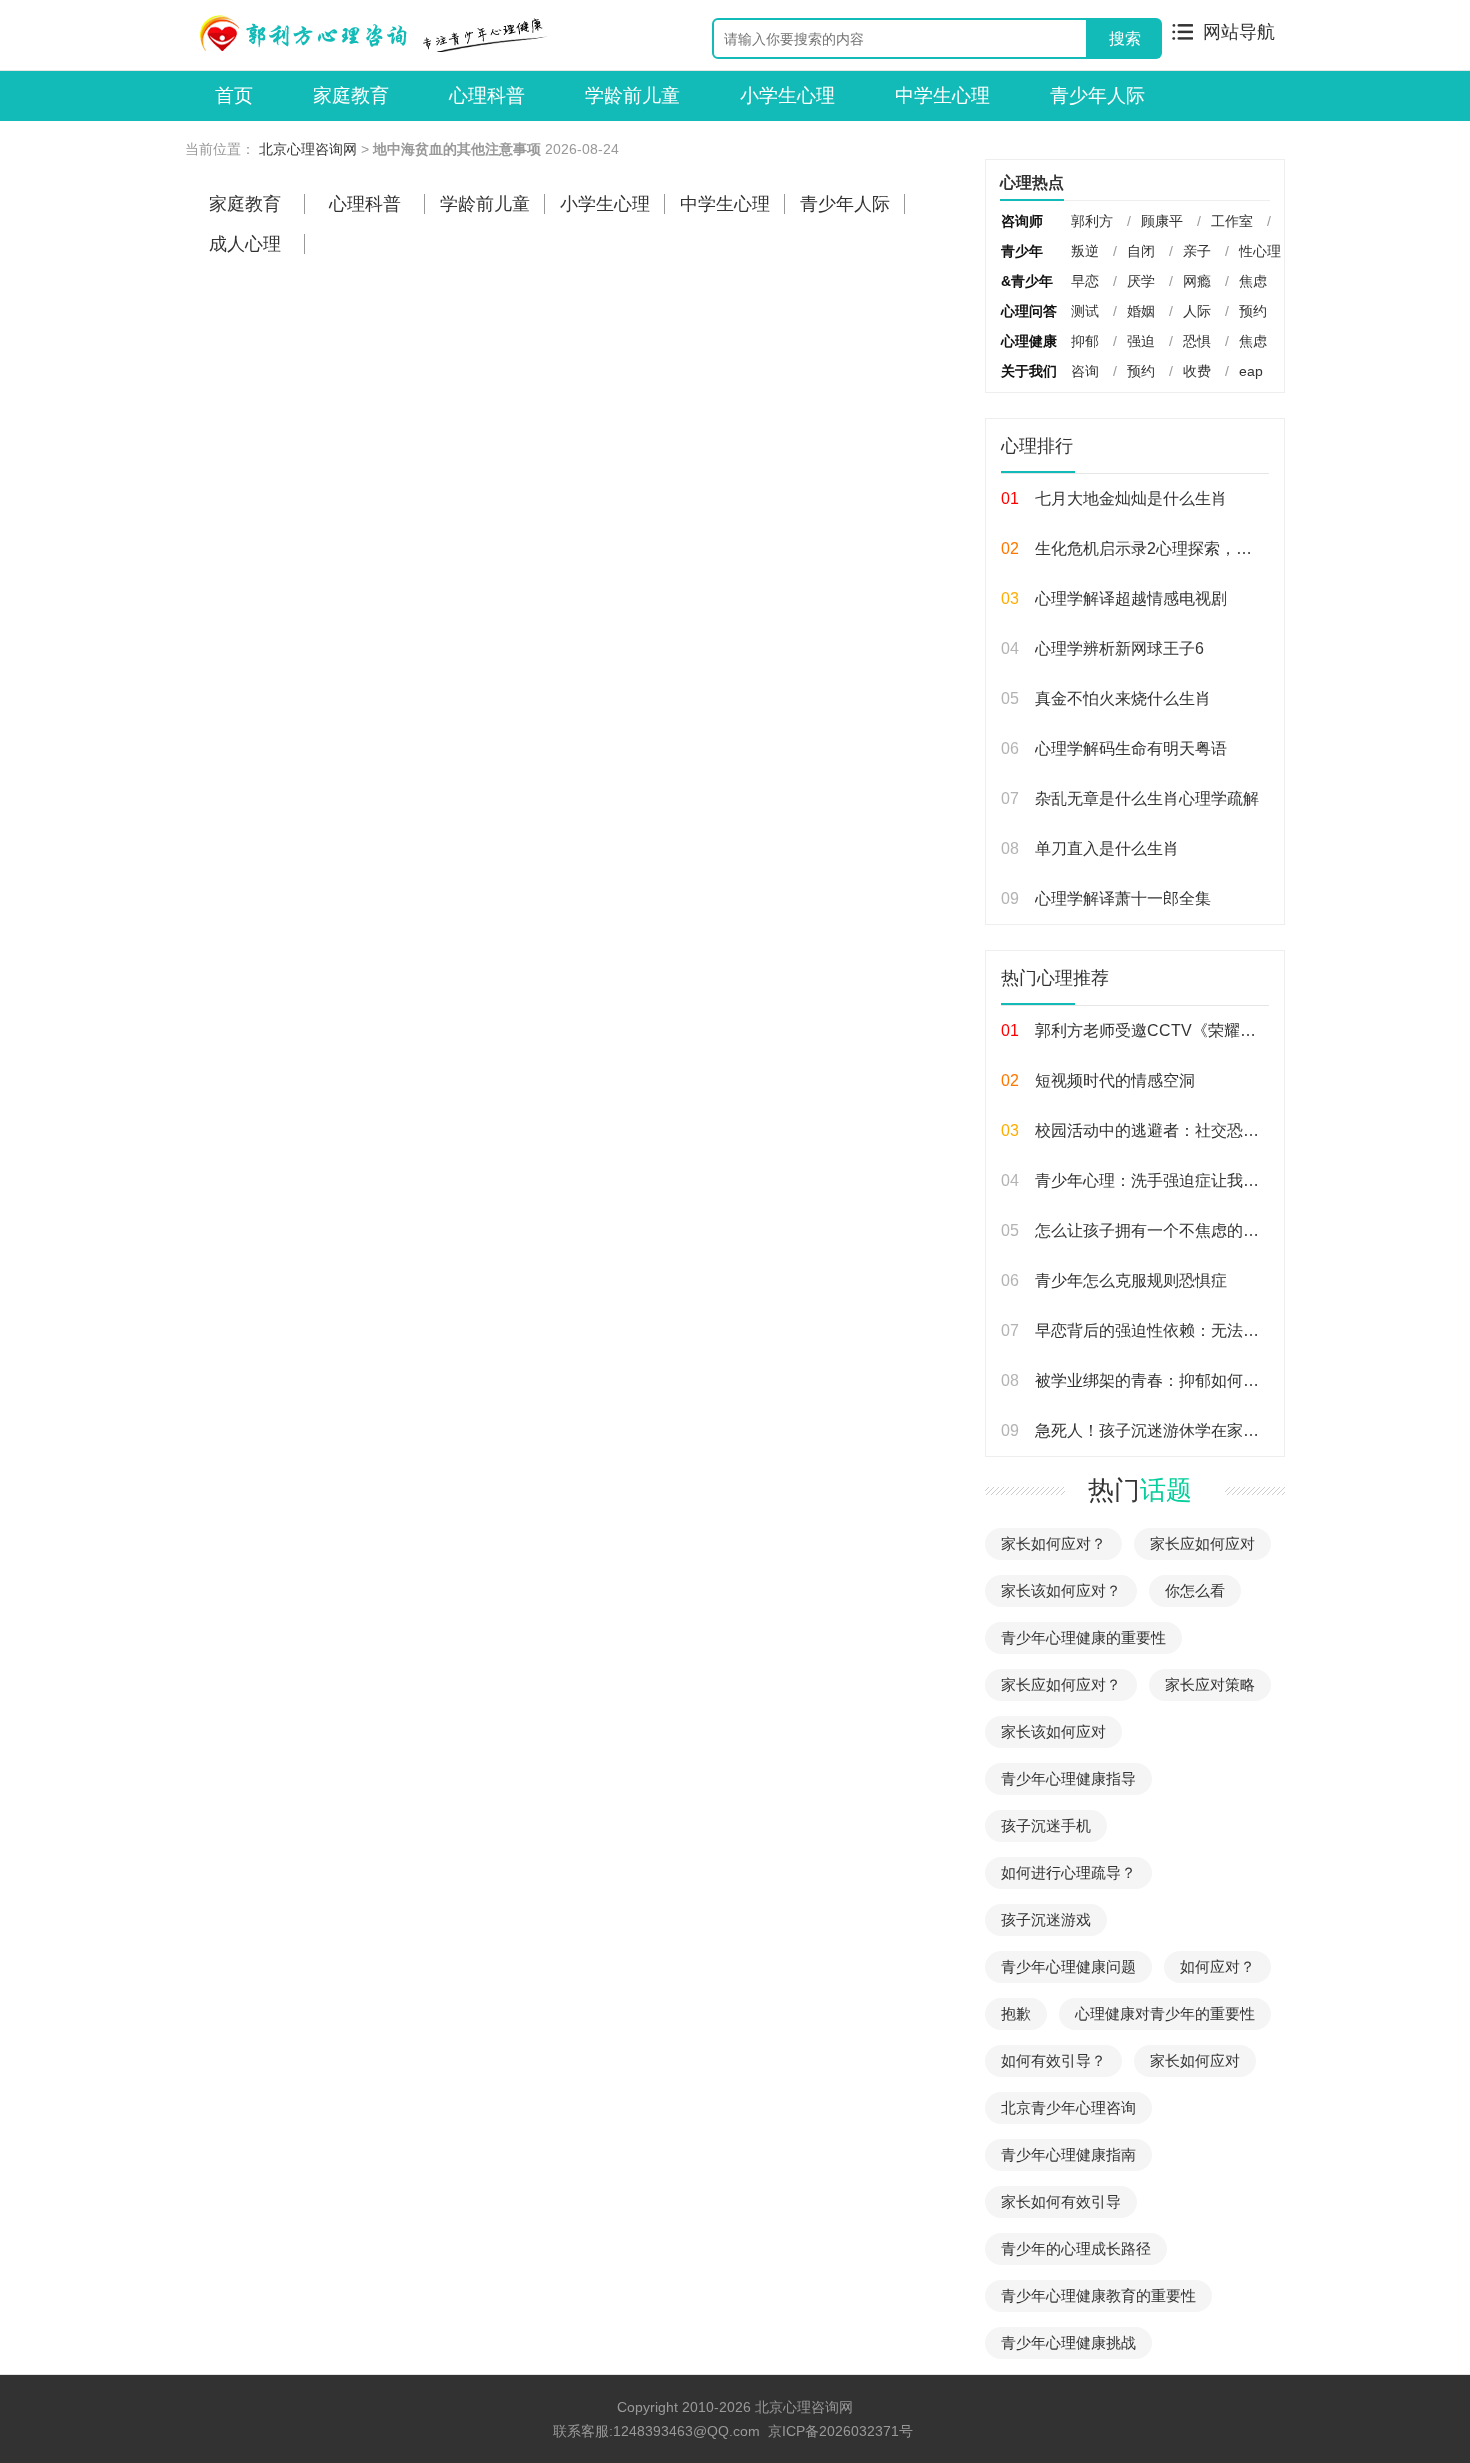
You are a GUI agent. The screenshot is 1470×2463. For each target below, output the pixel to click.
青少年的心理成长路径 (1076, 2248)
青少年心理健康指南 (1068, 2154)
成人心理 (245, 244)
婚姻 (1141, 311)
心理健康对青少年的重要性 (1165, 2013)
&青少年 (1027, 281)
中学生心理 (942, 95)
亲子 (1197, 251)
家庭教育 (351, 95)
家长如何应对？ (1053, 1543)
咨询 (1085, 371)
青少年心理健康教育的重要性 (1098, 2295)
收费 (1197, 371)
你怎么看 (1195, 1590)
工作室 (1232, 221)
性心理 (1260, 251)
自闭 (1141, 251)
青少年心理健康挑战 (1068, 2342)
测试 (1085, 311)
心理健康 (1029, 341)
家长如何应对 (1195, 2060)
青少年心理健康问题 (1068, 1966)
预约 (1253, 311)
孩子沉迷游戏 (1046, 1919)
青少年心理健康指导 (1068, 1778)
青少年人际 (1097, 95)
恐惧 (1197, 341)
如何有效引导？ (1053, 2060)
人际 (1197, 311)
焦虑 (1253, 281)
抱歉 (1016, 2013)
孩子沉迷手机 (1046, 1825)
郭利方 (1092, 221)
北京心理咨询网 (308, 149)
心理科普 (487, 95)
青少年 (1022, 251)
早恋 (1085, 281)
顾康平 (1162, 221)
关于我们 (1029, 371)
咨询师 (1022, 221)
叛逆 (1085, 251)
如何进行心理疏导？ (1068, 1872)
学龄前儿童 (632, 95)
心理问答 (1029, 311)
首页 (234, 95)
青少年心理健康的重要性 (1083, 1637)
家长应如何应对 (1202, 1543)
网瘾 (1197, 281)
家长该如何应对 (1053, 1731)
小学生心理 (787, 95)
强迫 (1141, 341)
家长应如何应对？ (1061, 1684)
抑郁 (1085, 341)
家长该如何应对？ (1061, 1590)
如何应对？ (1217, 1966)
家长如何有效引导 (1061, 2201)
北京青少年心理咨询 (1068, 2107)
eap (1251, 371)
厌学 (1141, 281)
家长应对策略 (1210, 1684)
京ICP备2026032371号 (840, 2431)
